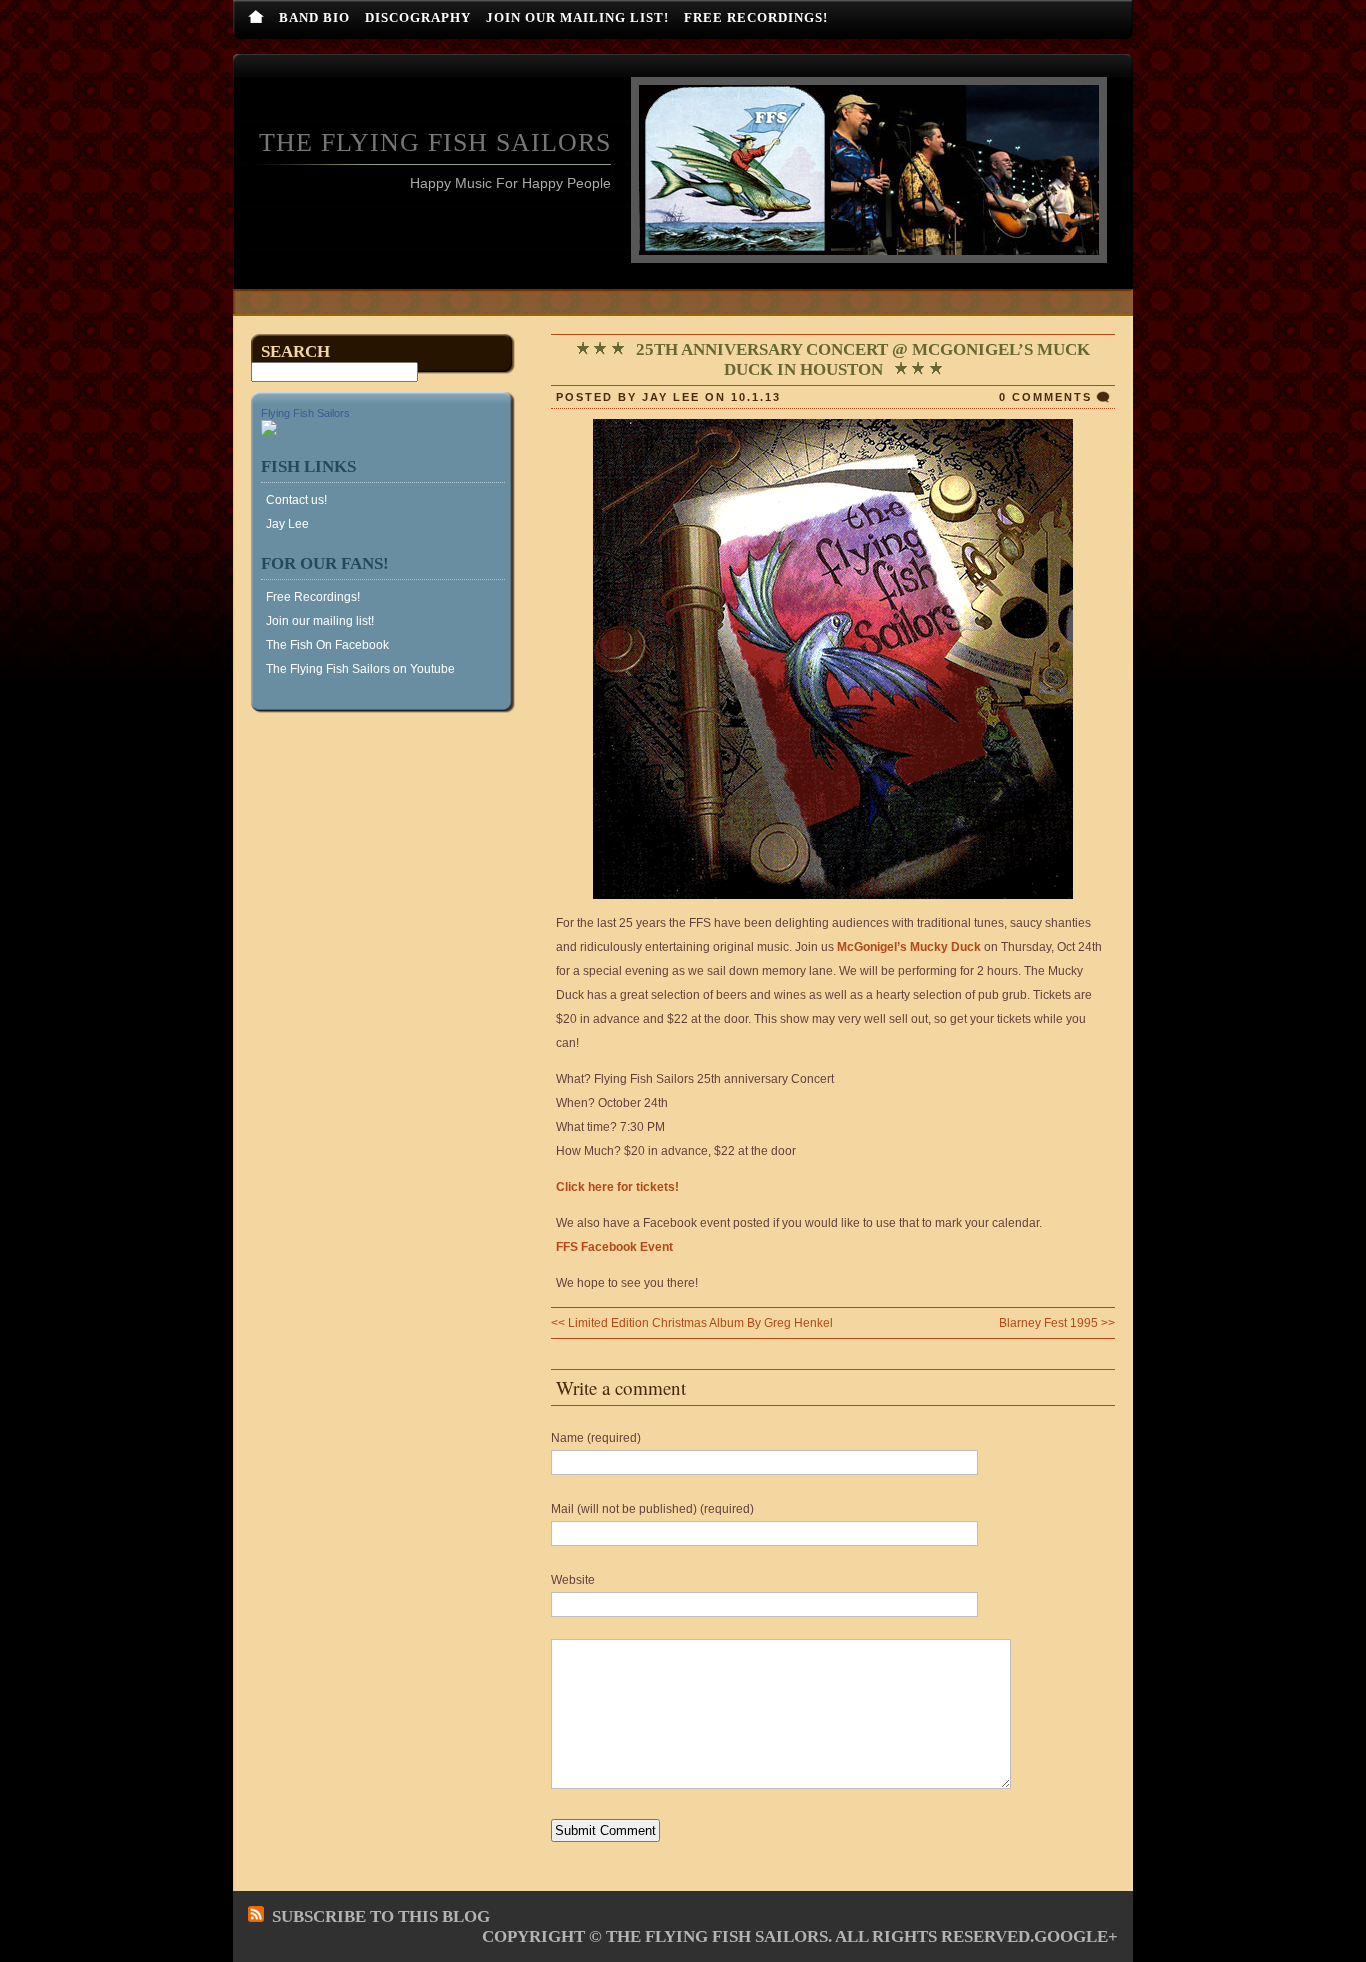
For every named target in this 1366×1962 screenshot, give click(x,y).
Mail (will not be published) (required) (652, 1509)
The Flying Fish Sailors (435, 142)
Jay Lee (287, 524)
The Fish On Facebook (327, 645)
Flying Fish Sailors (305, 413)
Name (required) (596, 1438)
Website (573, 1580)
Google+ (1076, 1936)
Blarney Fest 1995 (1048, 1323)
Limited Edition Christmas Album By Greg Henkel (700, 1323)
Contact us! (296, 500)
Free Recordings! (756, 17)
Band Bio (314, 17)
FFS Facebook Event (614, 1247)
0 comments (1045, 397)
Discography (418, 17)
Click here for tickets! (617, 1187)
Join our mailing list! (577, 17)
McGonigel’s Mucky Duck (909, 947)
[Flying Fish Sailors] (269, 432)
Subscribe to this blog (381, 1916)
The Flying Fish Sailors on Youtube (360, 669)
